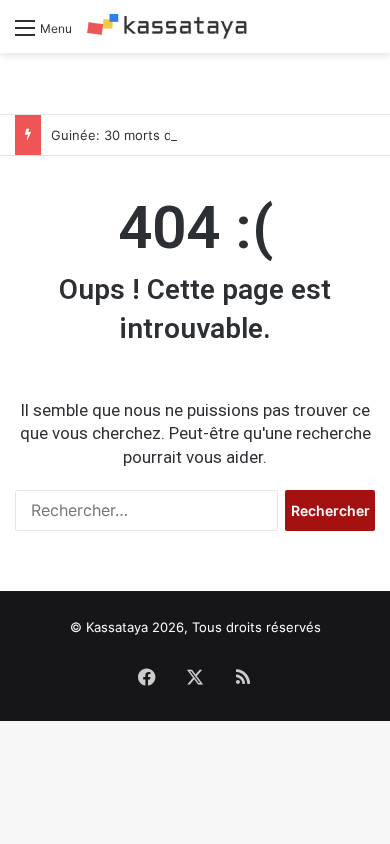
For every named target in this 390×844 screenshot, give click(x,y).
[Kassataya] (167, 26)
